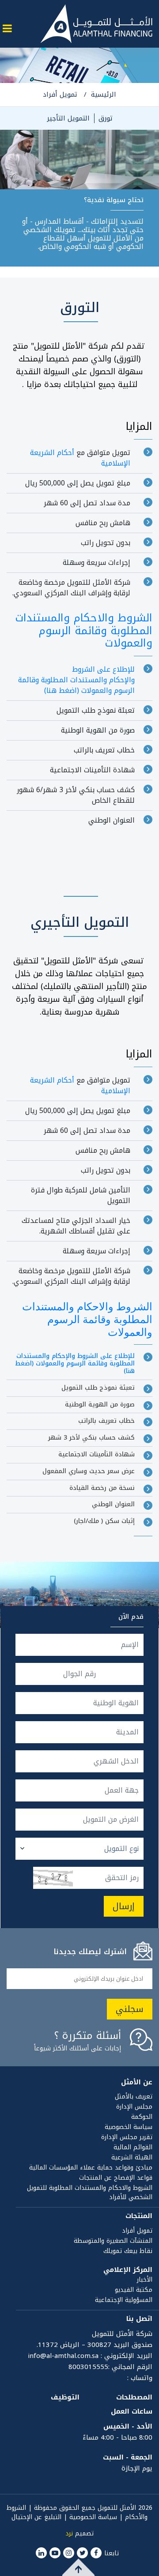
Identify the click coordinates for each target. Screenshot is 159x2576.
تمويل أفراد (60, 94)
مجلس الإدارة (134, 2107)
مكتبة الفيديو (134, 2290)
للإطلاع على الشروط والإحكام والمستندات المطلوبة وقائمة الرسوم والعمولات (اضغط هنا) (76, 680)
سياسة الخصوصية (129, 2127)
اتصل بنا (139, 2319)
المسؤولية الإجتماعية (124, 2300)
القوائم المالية (133, 2147)
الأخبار (145, 2280)
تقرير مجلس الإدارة (127, 2137)
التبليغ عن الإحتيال (36, 2517)
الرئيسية (104, 94)
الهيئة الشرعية (132, 2157)
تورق (106, 118)
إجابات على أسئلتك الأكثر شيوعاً (78, 2043)
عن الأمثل (137, 2082)
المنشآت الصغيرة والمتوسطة (113, 2241)
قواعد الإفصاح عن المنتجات (116, 2178)
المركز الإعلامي (128, 2270)
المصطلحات (134, 2397)
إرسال (124, 1906)
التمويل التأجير (68, 118)
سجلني (130, 2009)
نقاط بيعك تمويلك (128, 2251)
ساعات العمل (132, 2411)
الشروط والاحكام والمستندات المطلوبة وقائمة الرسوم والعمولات (84, 631)
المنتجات (139, 2216)
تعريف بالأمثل (134, 2097)
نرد (69, 2533)
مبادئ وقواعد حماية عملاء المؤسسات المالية (91, 2168)
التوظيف (65, 2397)
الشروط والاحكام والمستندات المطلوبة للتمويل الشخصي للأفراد (90, 2192)
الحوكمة (142, 2117)
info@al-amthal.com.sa (63, 2356)
